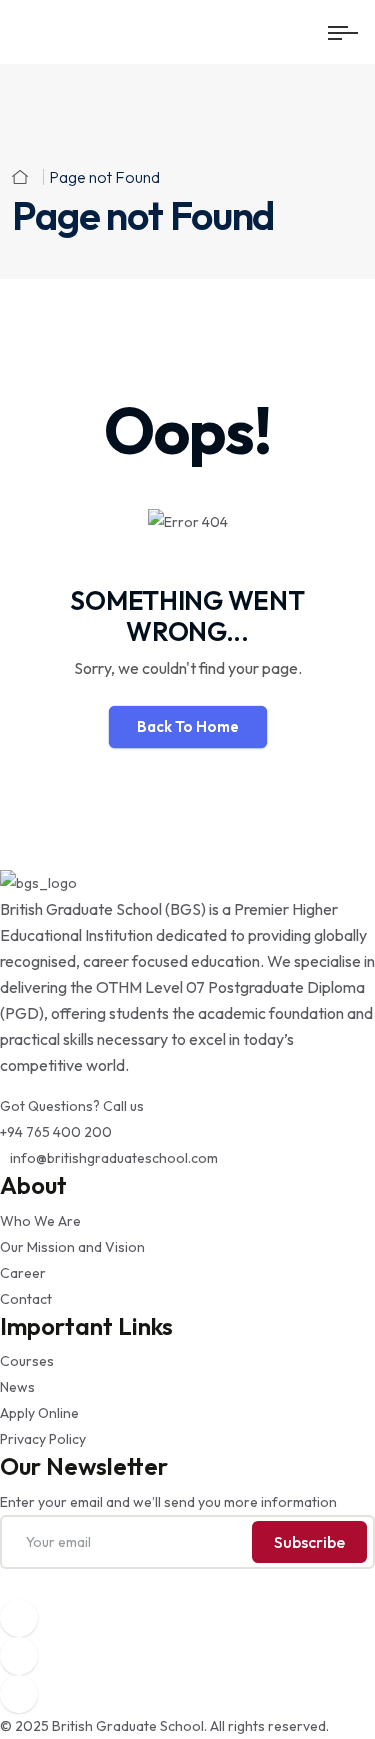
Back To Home (188, 726)
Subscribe (309, 1542)
